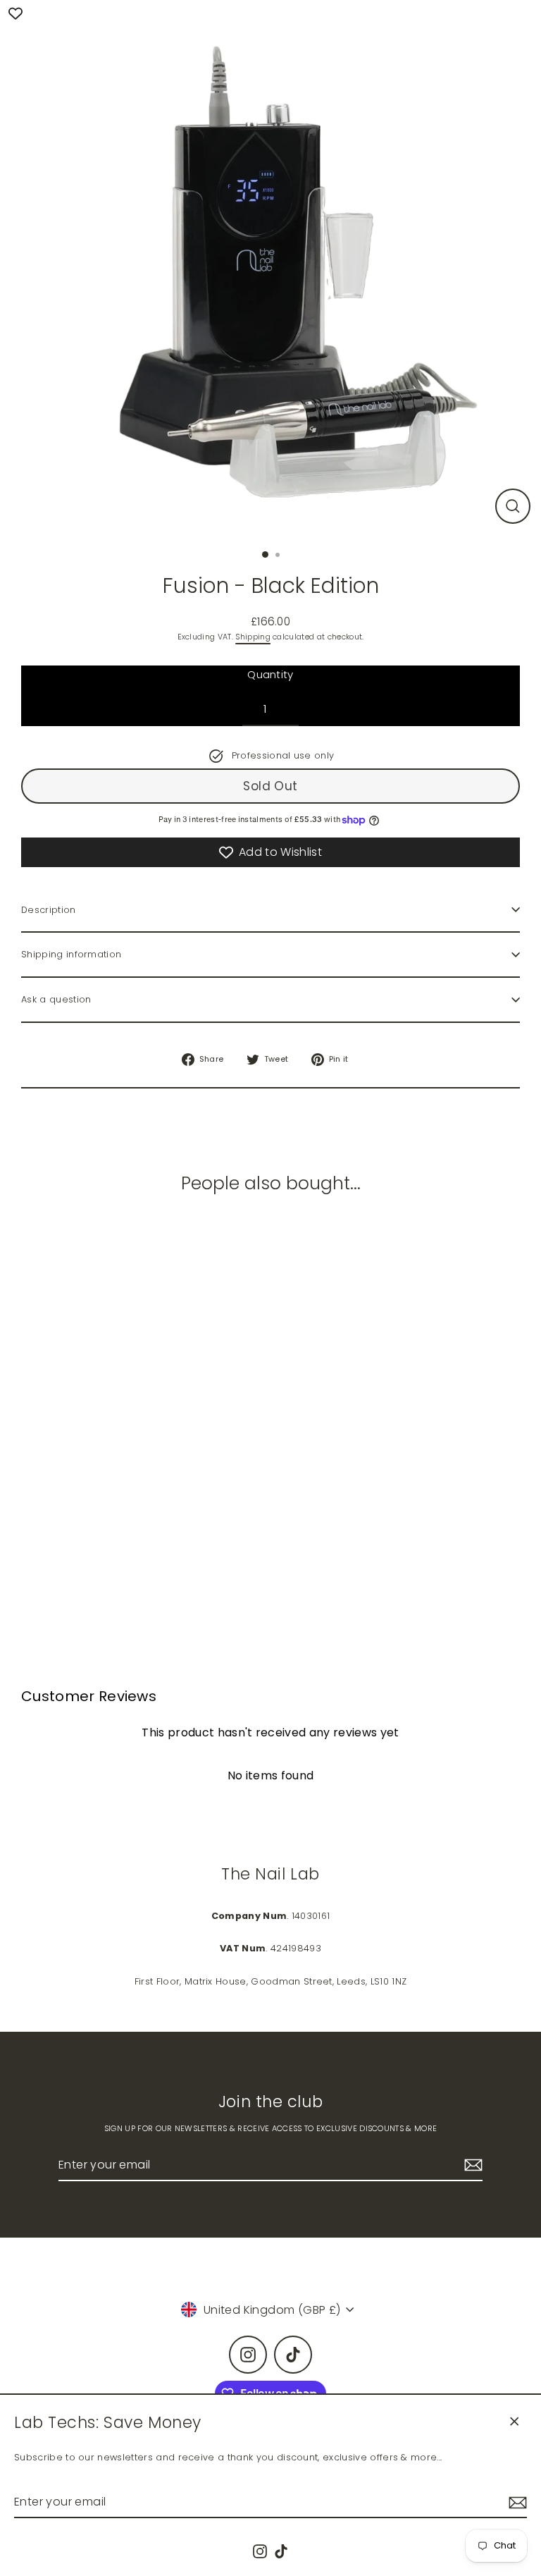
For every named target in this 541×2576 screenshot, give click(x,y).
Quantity (270, 674)
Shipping (253, 637)
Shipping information (71, 954)
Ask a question (56, 999)
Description (49, 910)
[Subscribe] (516, 2502)
